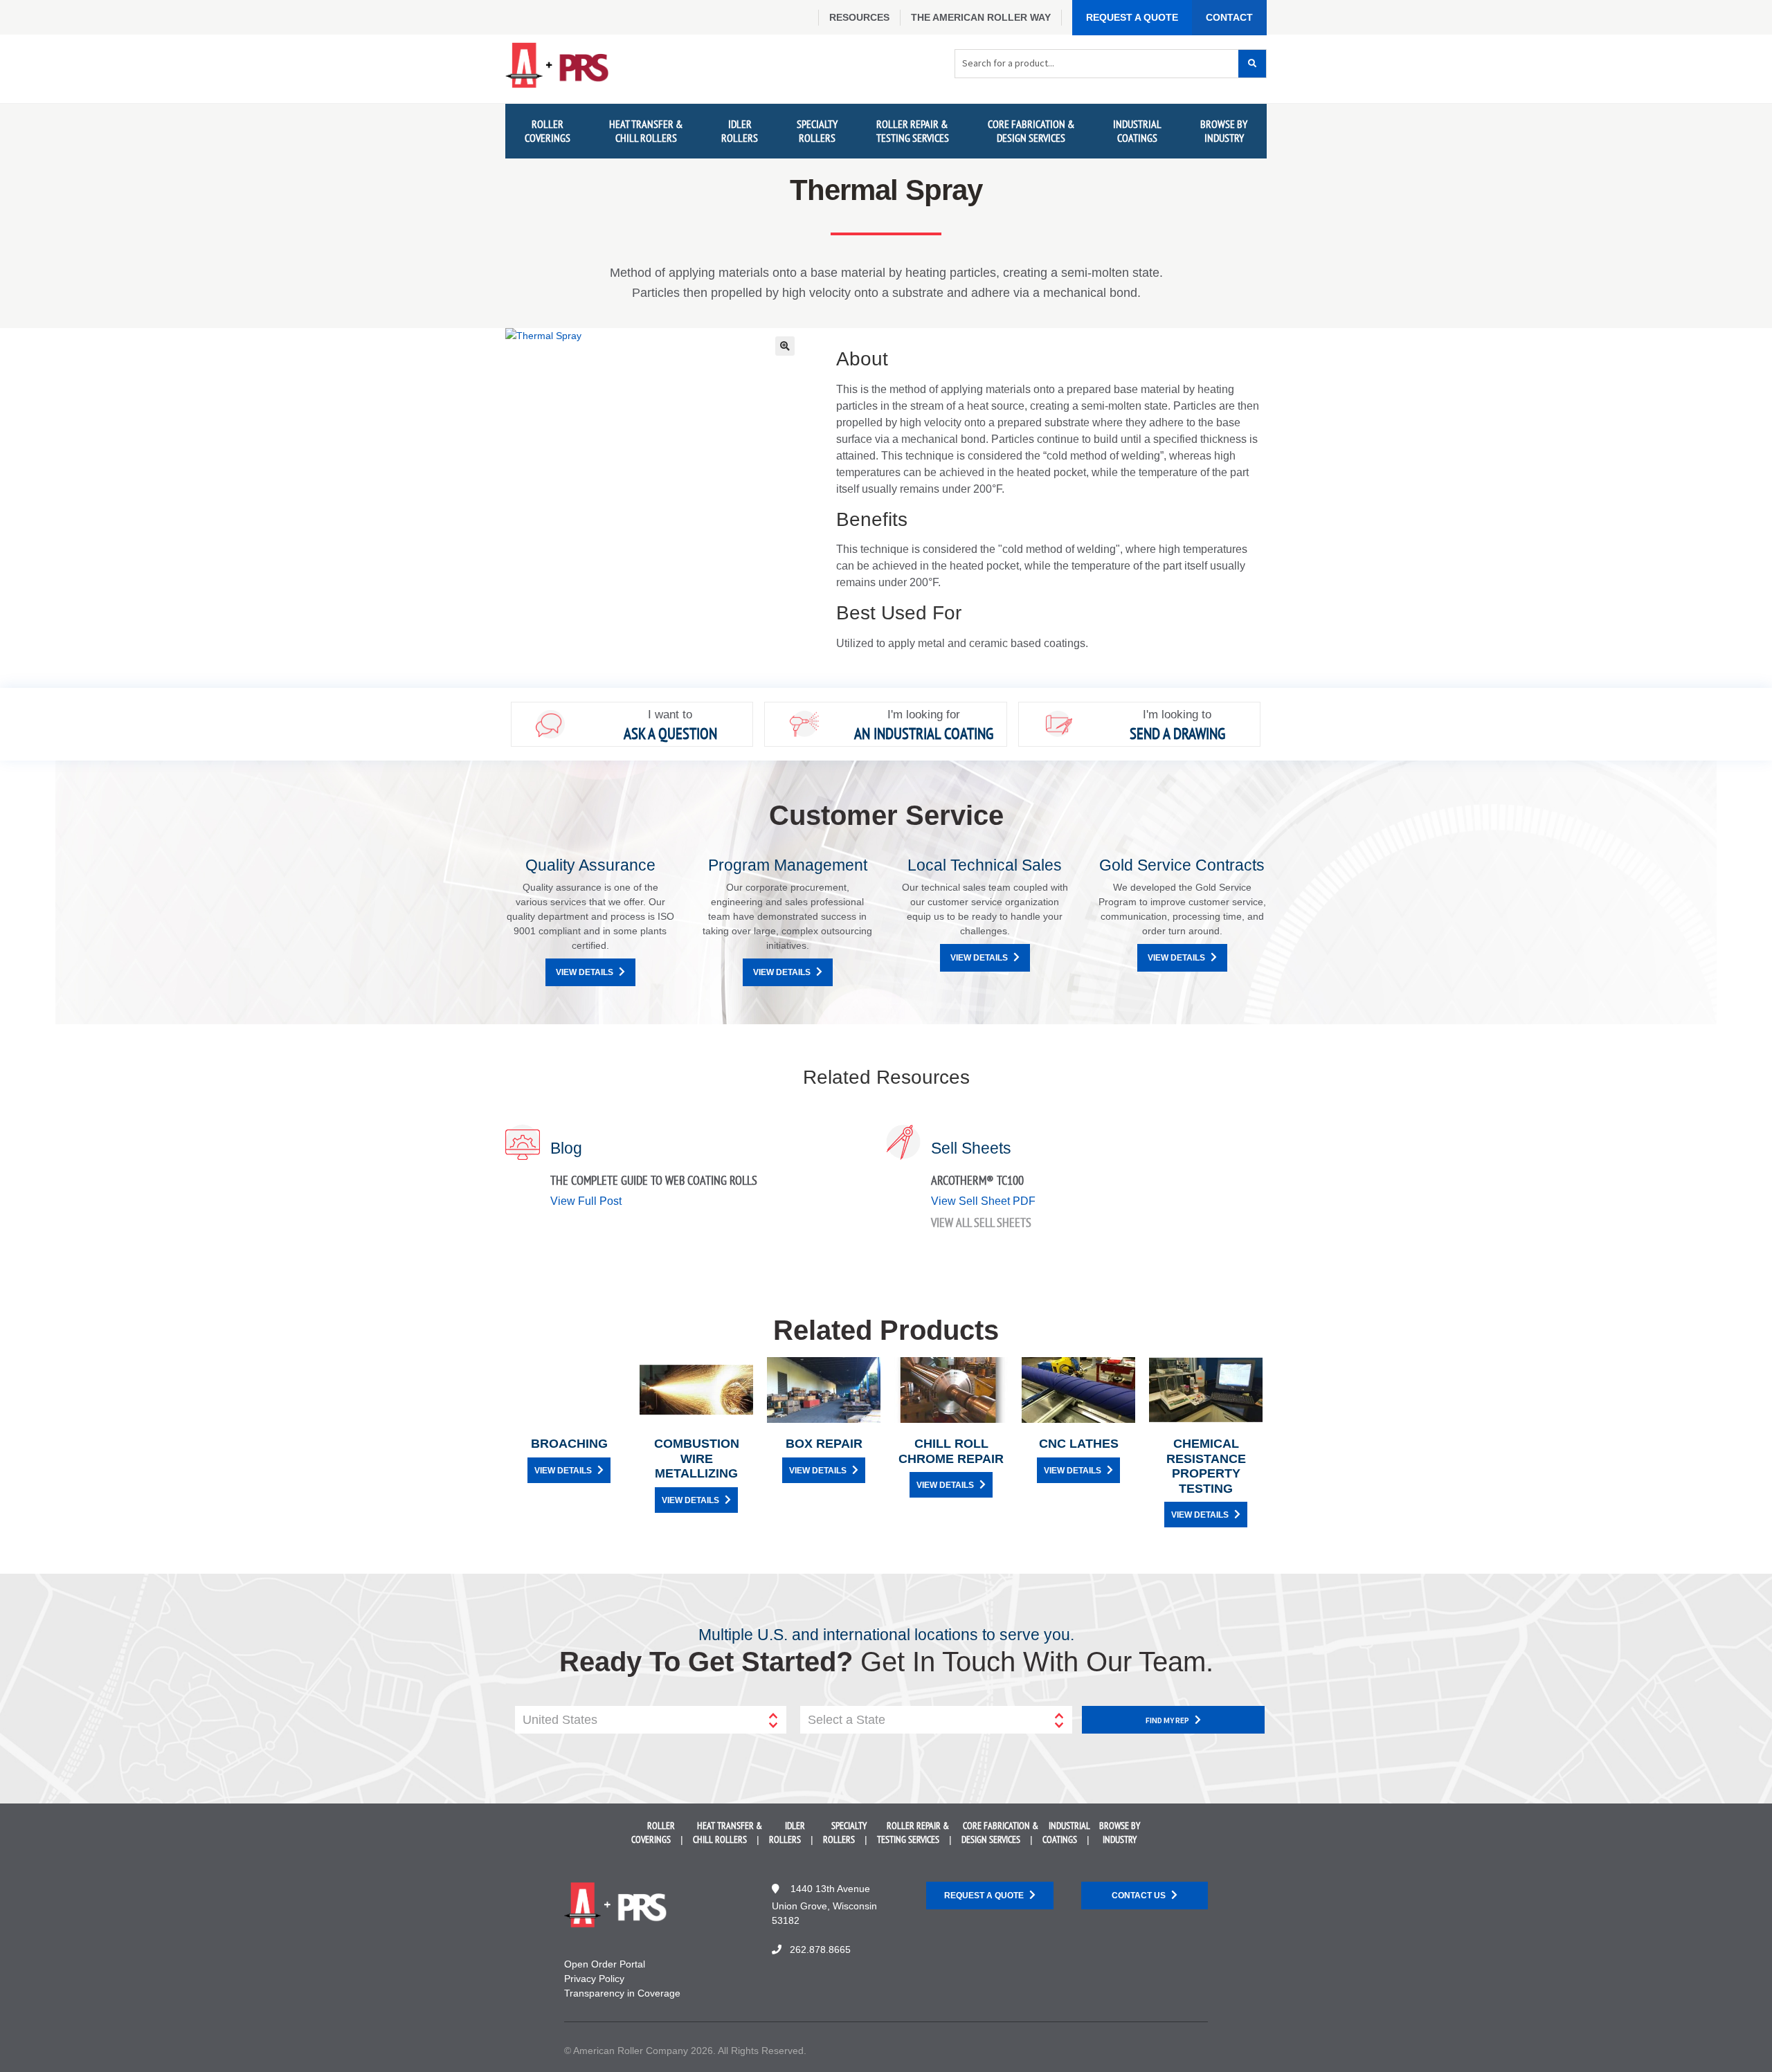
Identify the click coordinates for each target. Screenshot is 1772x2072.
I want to (670, 715)
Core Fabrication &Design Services (1031, 130)
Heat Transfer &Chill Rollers (646, 130)
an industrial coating (924, 733)
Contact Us (1139, 1896)
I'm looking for (924, 715)
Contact (1229, 17)
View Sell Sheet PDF (983, 1201)
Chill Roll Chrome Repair (951, 1451)
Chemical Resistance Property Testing (1206, 1466)
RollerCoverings (548, 130)
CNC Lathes (1079, 1444)
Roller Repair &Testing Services (913, 130)
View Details (585, 972)
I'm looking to (1177, 715)
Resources (859, 17)
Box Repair (824, 1444)
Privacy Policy (594, 1979)
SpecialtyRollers (817, 130)
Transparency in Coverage (622, 1993)
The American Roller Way (981, 17)
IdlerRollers (740, 130)
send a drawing (1177, 733)
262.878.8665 (820, 1950)
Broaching (569, 1444)
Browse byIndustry (1224, 130)
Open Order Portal (605, 1964)
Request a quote (984, 1896)
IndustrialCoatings (1137, 130)
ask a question (670, 733)
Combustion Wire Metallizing (697, 1458)
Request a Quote (1132, 17)
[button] (785, 346)
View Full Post (586, 1201)
